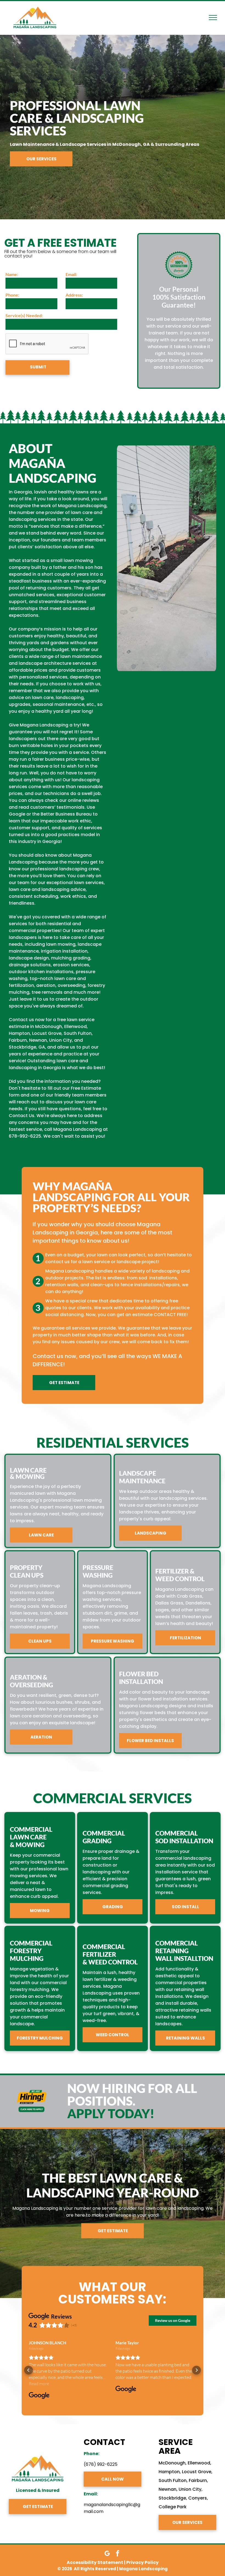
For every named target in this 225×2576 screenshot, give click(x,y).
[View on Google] (39, 2396)
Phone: (12, 295)
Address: (74, 295)
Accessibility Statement (95, 2562)
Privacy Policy (142, 2562)
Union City (190, 2489)
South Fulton (173, 2480)
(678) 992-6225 (101, 2464)
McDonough (172, 2463)
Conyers (198, 2498)
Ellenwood (199, 2463)
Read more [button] (39, 2384)
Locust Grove (197, 2472)
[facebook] (118, 2554)
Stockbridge (172, 2498)
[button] (29, 2370)
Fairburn (198, 2480)
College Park (173, 2507)
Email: (71, 274)
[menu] (213, 18)
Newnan (168, 2489)
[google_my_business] (107, 2554)
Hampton (169, 2472)
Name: (12, 274)
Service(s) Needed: (24, 315)
